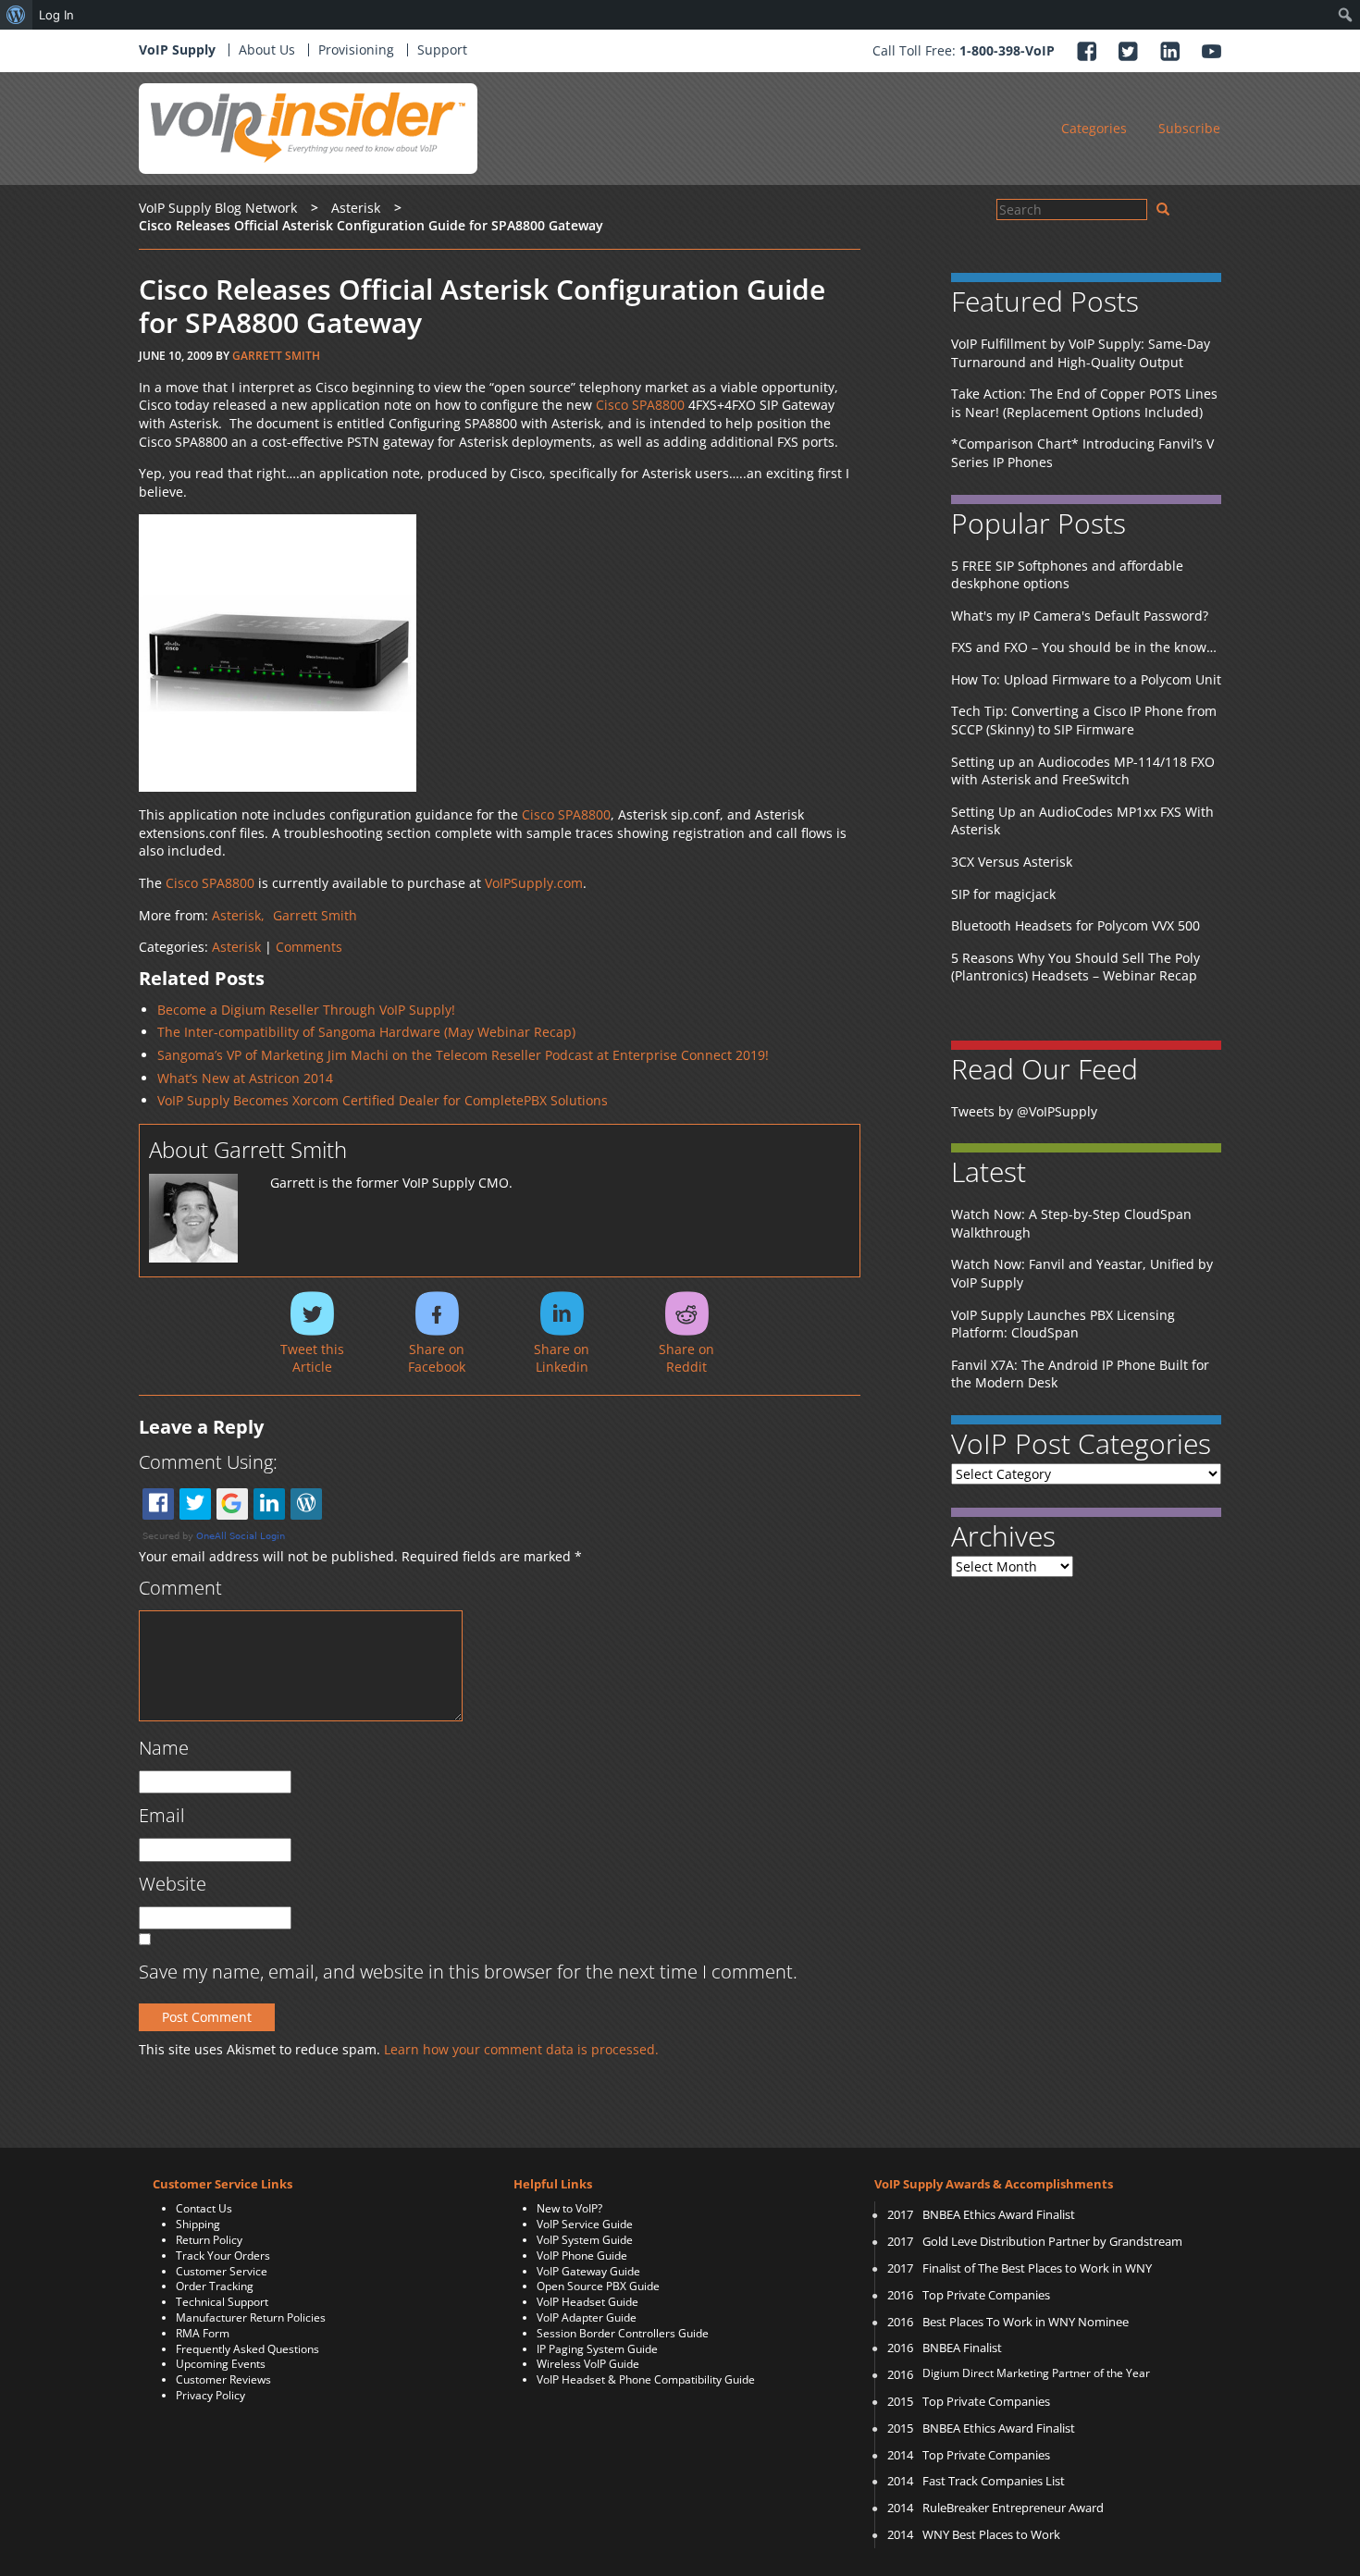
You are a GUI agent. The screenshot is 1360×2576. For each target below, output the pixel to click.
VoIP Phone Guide (582, 2256)
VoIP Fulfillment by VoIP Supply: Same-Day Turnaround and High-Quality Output (1081, 353)
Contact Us (204, 2208)
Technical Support (222, 2302)
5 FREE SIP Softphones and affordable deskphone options (1067, 575)
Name (164, 1748)
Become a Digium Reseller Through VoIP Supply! (306, 1010)
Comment (180, 1588)
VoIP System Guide (585, 2240)
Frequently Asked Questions (247, 2349)
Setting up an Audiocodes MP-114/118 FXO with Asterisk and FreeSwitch (1083, 771)
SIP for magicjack (1003, 894)
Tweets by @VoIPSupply (1024, 1111)
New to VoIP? (569, 2208)
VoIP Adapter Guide (587, 2317)
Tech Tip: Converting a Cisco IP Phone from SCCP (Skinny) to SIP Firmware (1084, 720)
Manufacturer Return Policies (251, 2317)
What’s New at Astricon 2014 (245, 1078)
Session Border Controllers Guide (623, 2333)
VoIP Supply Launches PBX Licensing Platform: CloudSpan (1063, 1324)
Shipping (198, 2224)
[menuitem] (16, 15)
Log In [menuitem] (56, 15)
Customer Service (222, 2271)
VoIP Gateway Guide (588, 2271)
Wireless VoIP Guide (588, 2364)
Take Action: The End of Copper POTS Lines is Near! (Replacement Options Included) (1084, 403)
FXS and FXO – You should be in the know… (1084, 647)
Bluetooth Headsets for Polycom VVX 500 (1076, 925)
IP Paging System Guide (597, 2349)
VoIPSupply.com (534, 883)
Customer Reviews (223, 2379)
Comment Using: (208, 1462)
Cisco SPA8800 (640, 405)
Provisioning (356, 49)
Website (173, 1884)
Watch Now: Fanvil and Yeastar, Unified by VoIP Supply (1082, 1273)
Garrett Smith (276, 356)
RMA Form (203, 2333)
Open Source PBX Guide (598, 2286)
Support (442, 49)
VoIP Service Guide (585, 2224)
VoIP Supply (177, 49)
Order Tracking (215, 2286)
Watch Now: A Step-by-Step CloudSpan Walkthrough (1071, 1223)
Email (162, 1815)
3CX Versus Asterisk (1012, 862)
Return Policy (209, 2240)
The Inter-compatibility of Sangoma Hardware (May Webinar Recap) (366, 1032)
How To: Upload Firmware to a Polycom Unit (1086, 679)
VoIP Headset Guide (587, 2302)
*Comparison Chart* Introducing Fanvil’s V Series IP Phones (1082, 453)
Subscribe (1189, 128)
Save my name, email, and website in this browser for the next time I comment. (468, 1972)
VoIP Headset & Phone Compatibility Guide (646, 2379)
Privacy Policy (210, 2395)
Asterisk (236, 947)
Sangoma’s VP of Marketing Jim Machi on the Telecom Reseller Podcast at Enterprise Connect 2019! (463, 1055)
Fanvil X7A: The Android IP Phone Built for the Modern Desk (1080, 1374)
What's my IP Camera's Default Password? (1080, 616)
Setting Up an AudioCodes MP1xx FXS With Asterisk (1082, 821)
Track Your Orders (223, 2256)
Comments (309, 947)
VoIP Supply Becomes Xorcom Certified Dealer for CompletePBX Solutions (383, 1100)
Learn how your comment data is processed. (521, 2049)
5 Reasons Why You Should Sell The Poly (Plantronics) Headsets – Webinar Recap (1076, 967)
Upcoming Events (221, 2364)
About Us (267, 49)
